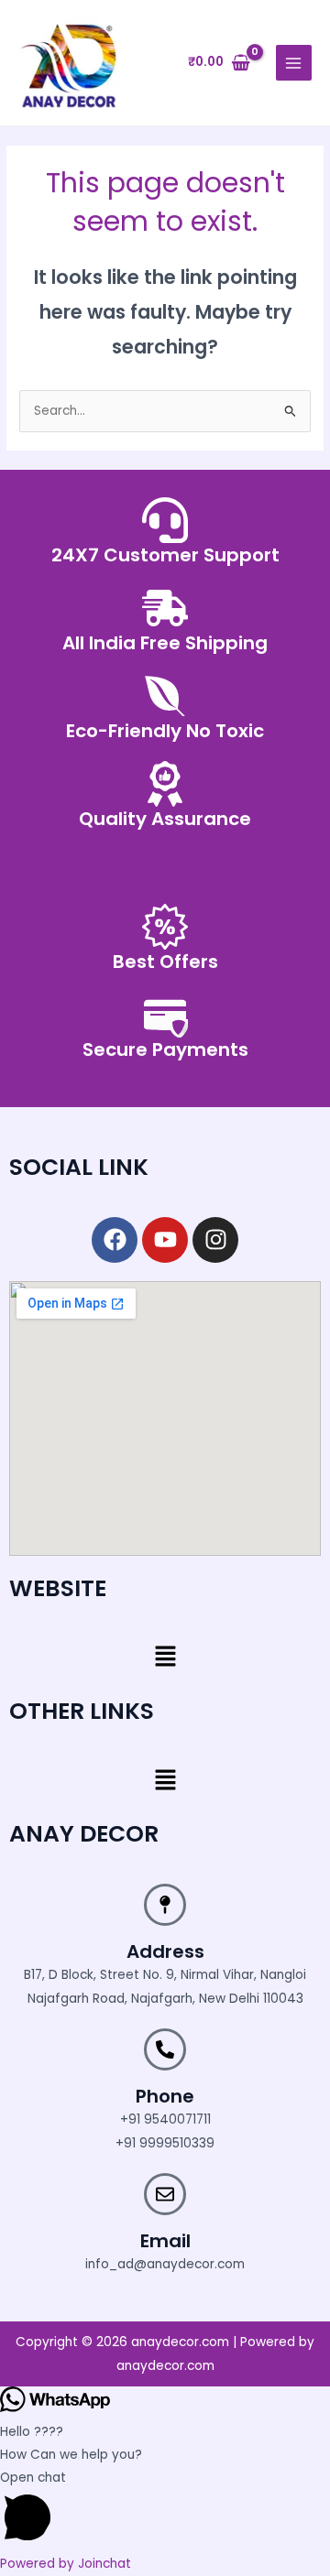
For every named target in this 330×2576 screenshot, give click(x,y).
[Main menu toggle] (294, 63)
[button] (165, 1658)
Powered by (66, 2564)
